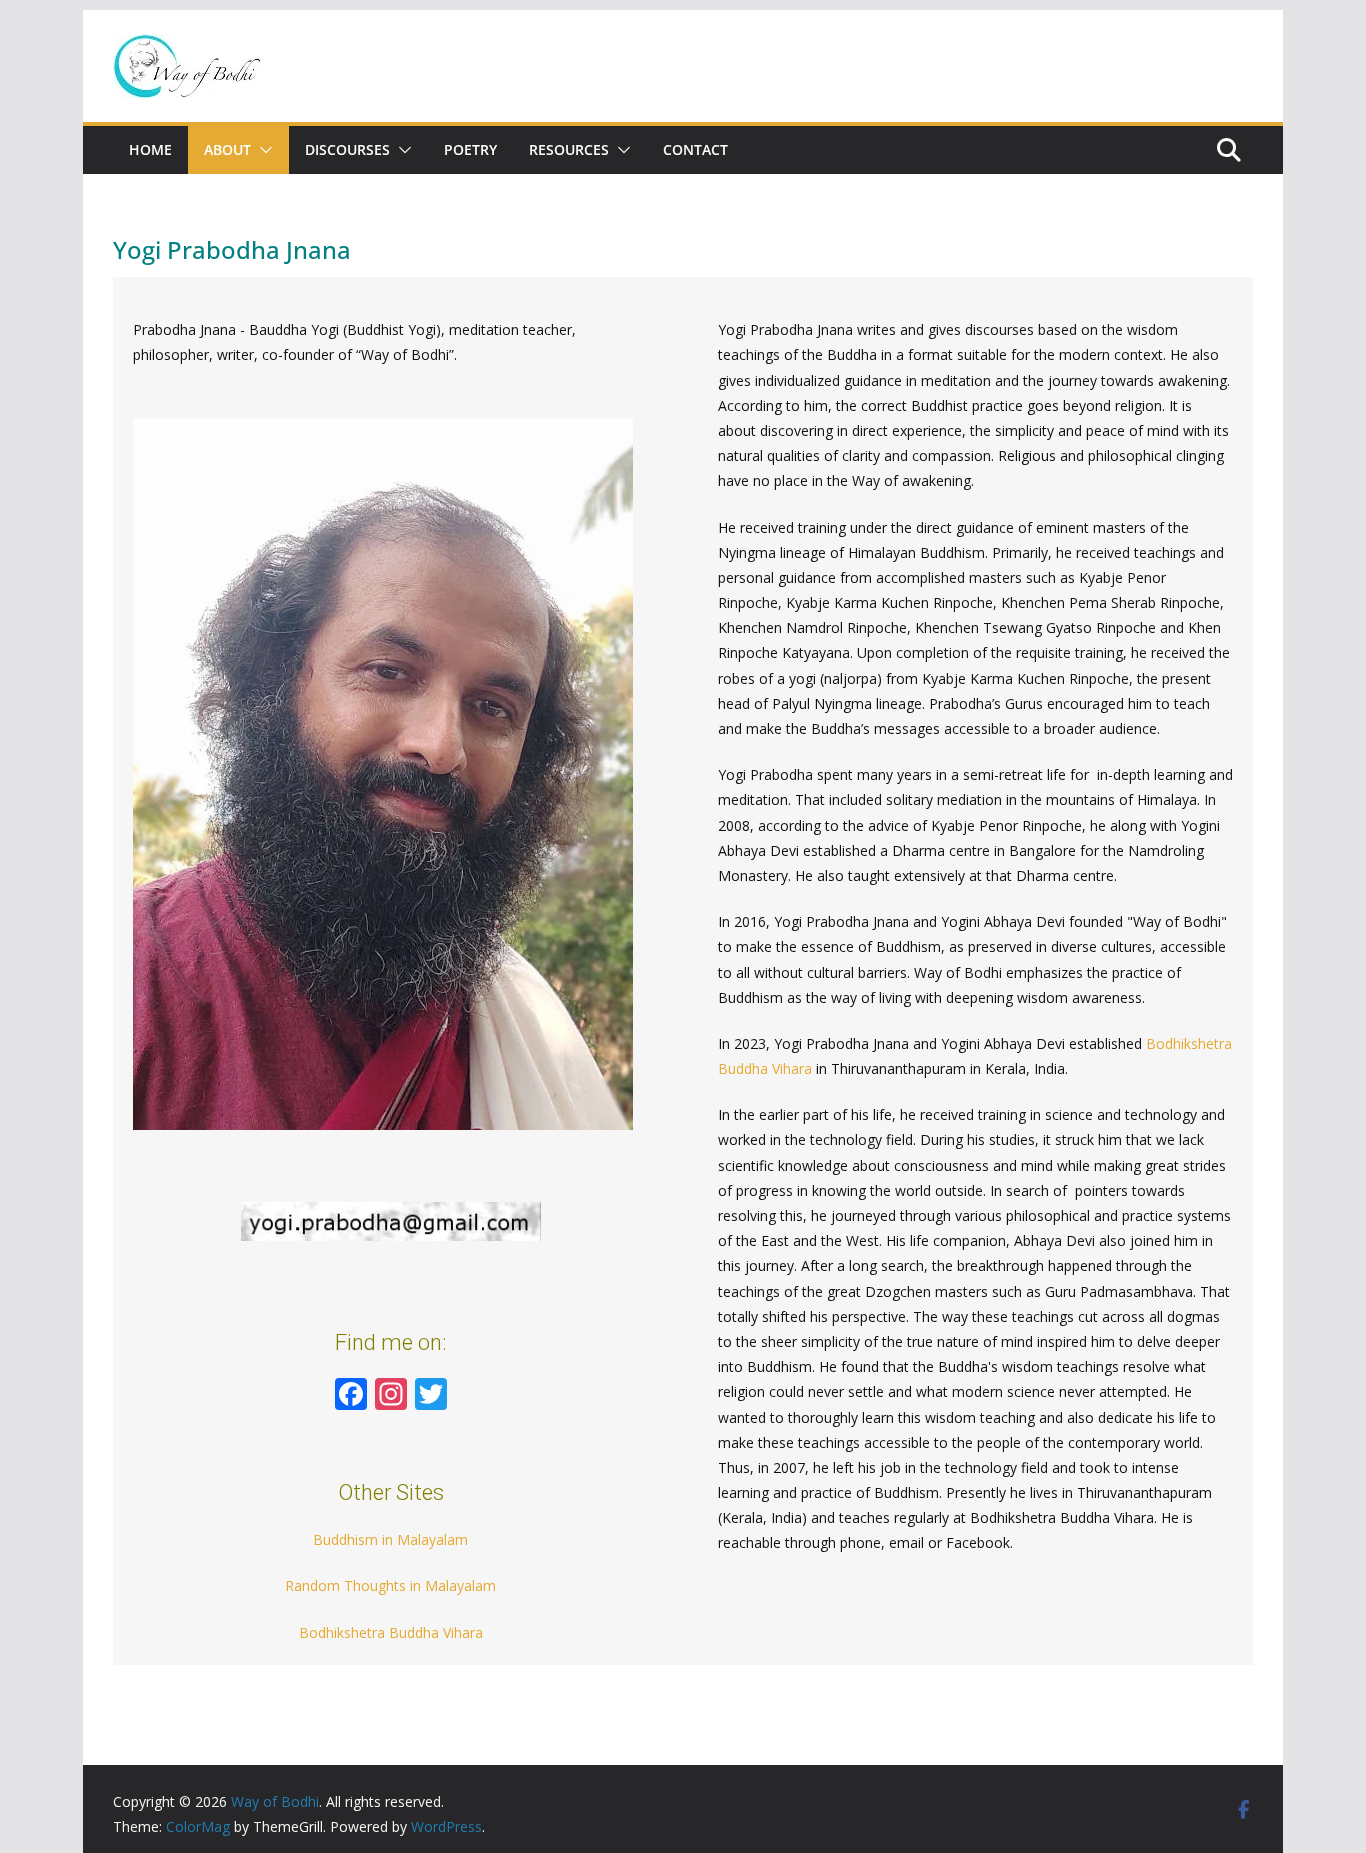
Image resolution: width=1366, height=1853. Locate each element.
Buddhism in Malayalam (390, 1539)
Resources (569, 149)
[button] (262, 150)
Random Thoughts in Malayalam (390, 1585)
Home (150, 149)
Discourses (347, 149)
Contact (695, 149)
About (227, 149)
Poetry (470, 149)
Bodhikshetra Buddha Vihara (391, 1632)
